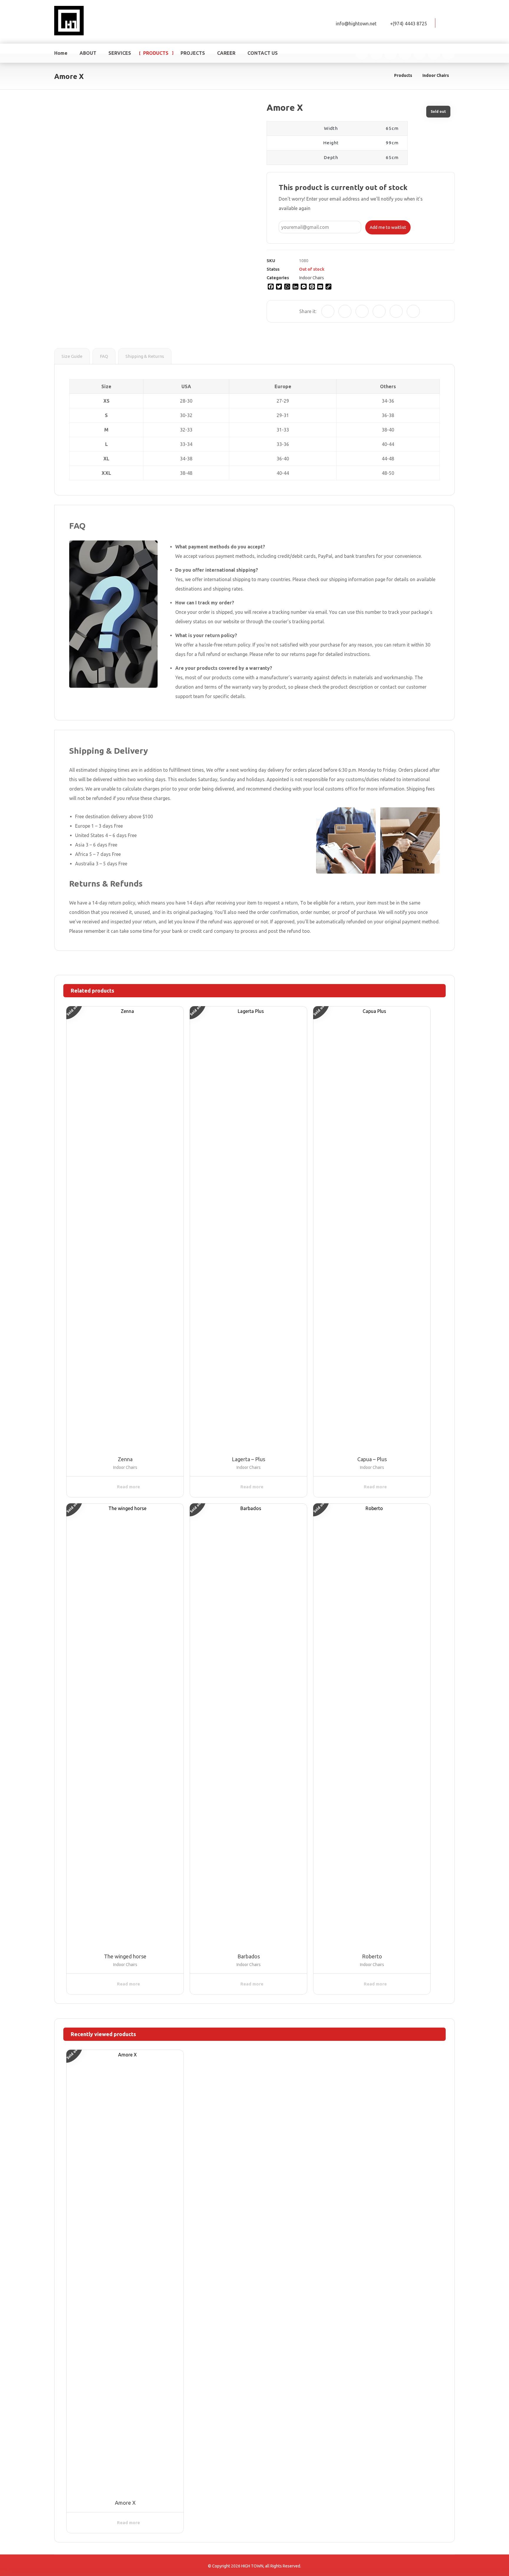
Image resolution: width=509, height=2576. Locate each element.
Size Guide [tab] (72, 356)
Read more (128, 1487)
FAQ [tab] (104, 356)
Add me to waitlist (388, 227)
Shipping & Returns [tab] (145, 356)
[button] (448, 22)
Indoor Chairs (311, 278)
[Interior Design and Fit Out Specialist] (69, 21)
